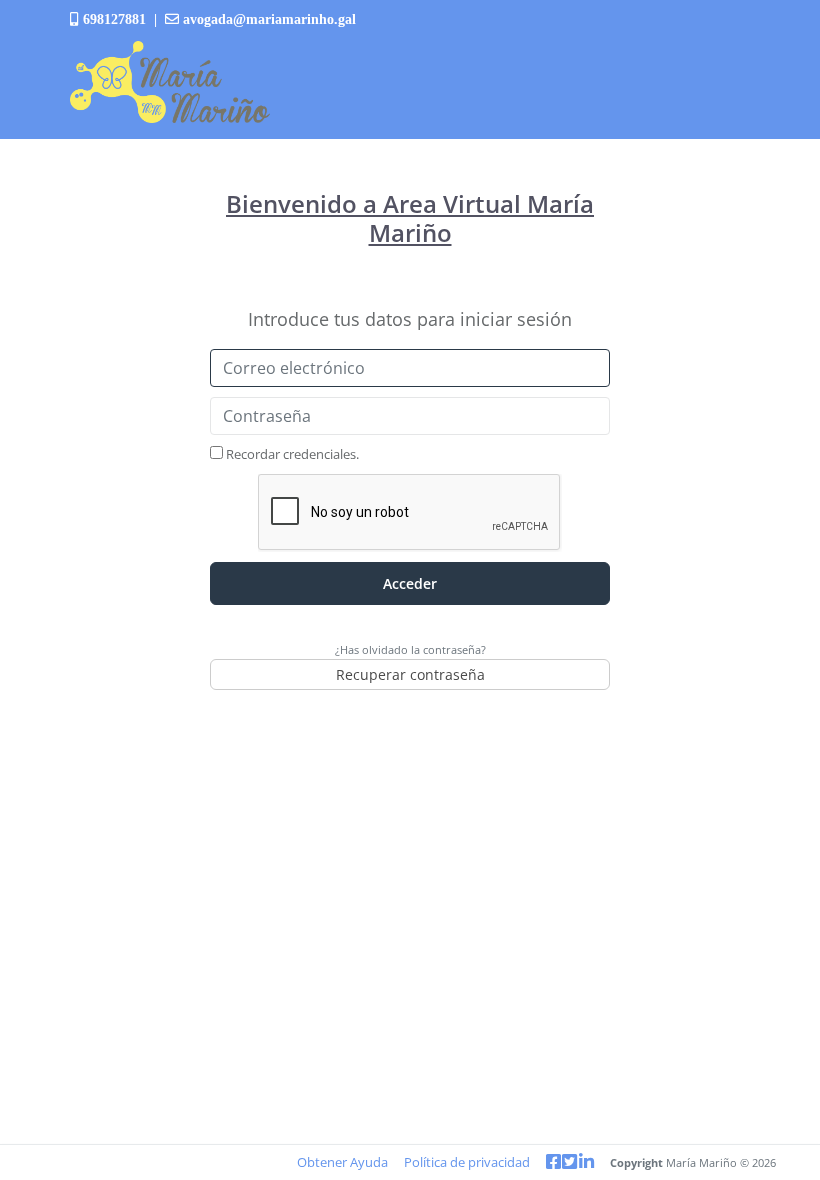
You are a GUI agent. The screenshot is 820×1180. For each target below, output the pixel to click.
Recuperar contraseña (410, 674)
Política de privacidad (467, 1162)
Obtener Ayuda (342, 1162)
